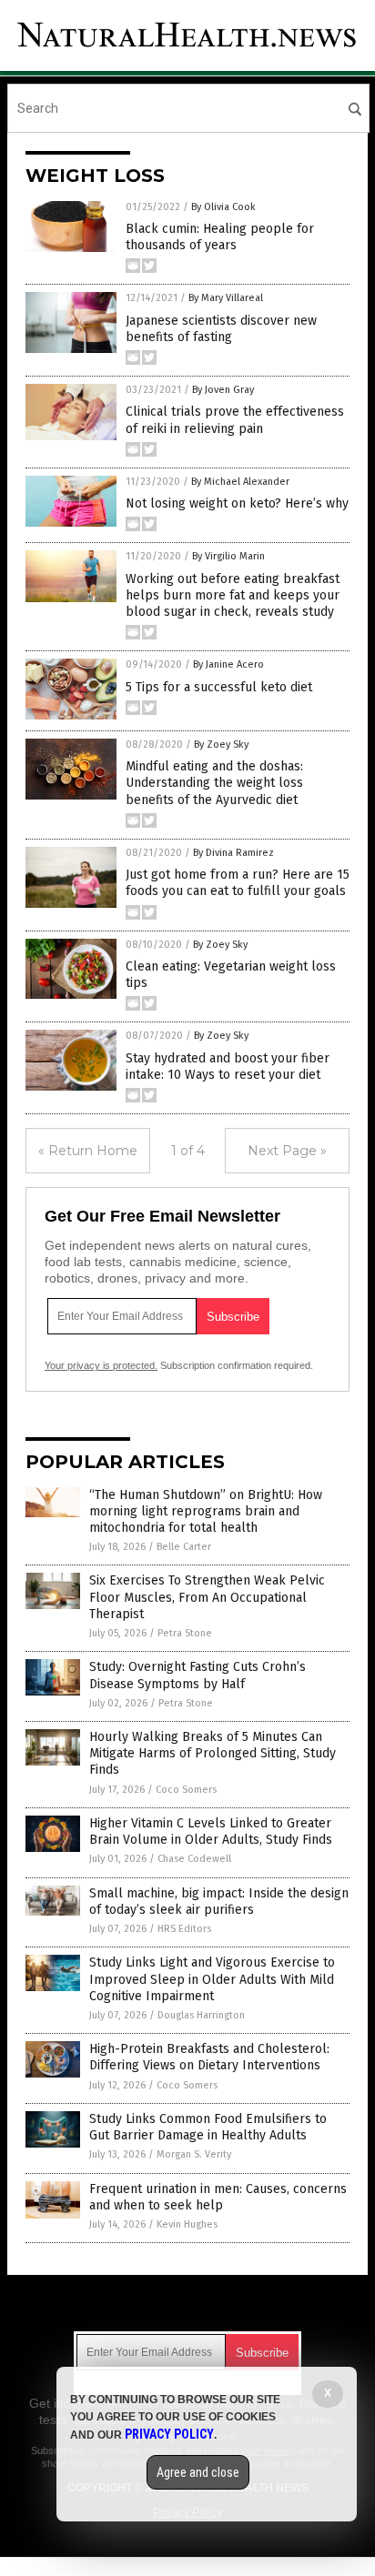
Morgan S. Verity (194, 2154)
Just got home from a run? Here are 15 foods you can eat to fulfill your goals (238, 883)
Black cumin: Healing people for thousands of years (220, 237)
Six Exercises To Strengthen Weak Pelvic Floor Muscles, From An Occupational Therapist (207, 1597)
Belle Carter (184, 1547)
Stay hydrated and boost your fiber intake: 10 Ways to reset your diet (228, 1067)
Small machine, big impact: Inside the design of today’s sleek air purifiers (219, 1902)
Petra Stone (185, 1633)
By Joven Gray (223, 390)
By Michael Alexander (240, 482)
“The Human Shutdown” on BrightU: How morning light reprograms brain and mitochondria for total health (206, 1511)
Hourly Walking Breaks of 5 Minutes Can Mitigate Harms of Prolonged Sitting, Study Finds (213, 1753)
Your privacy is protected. (101, 1365)
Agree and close (198, 2472)
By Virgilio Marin (228, 556)
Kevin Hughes (187, 2224)
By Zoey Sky (221, 745)
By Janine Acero (228, 664)
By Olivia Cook (223, 207)
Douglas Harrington (201, 2015)
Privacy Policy (169, 2434)
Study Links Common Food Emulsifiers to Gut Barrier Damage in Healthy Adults (208, 2127)
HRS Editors (184, 1929)
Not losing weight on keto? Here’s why (237, 503)
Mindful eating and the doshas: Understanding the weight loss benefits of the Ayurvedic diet (214, 783)
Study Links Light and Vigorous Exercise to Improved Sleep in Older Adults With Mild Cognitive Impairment (212, 1979)
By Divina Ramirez (233, 853)
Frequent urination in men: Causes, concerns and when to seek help (218, 2197)
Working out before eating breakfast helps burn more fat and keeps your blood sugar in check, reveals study (233, 595)
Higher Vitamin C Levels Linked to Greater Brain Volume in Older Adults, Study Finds (211, 1831)
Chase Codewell (194, 1859)
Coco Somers (186, 1790)
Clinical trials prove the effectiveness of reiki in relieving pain (235, 420)
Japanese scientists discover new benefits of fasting (221, 329)
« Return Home (88, 1151)
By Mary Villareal (226, 298)
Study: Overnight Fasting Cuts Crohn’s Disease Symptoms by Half (198, 1675)
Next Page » (287, 1151)
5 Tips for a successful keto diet (219, 687)
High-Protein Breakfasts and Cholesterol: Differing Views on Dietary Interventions (209, 2057)
